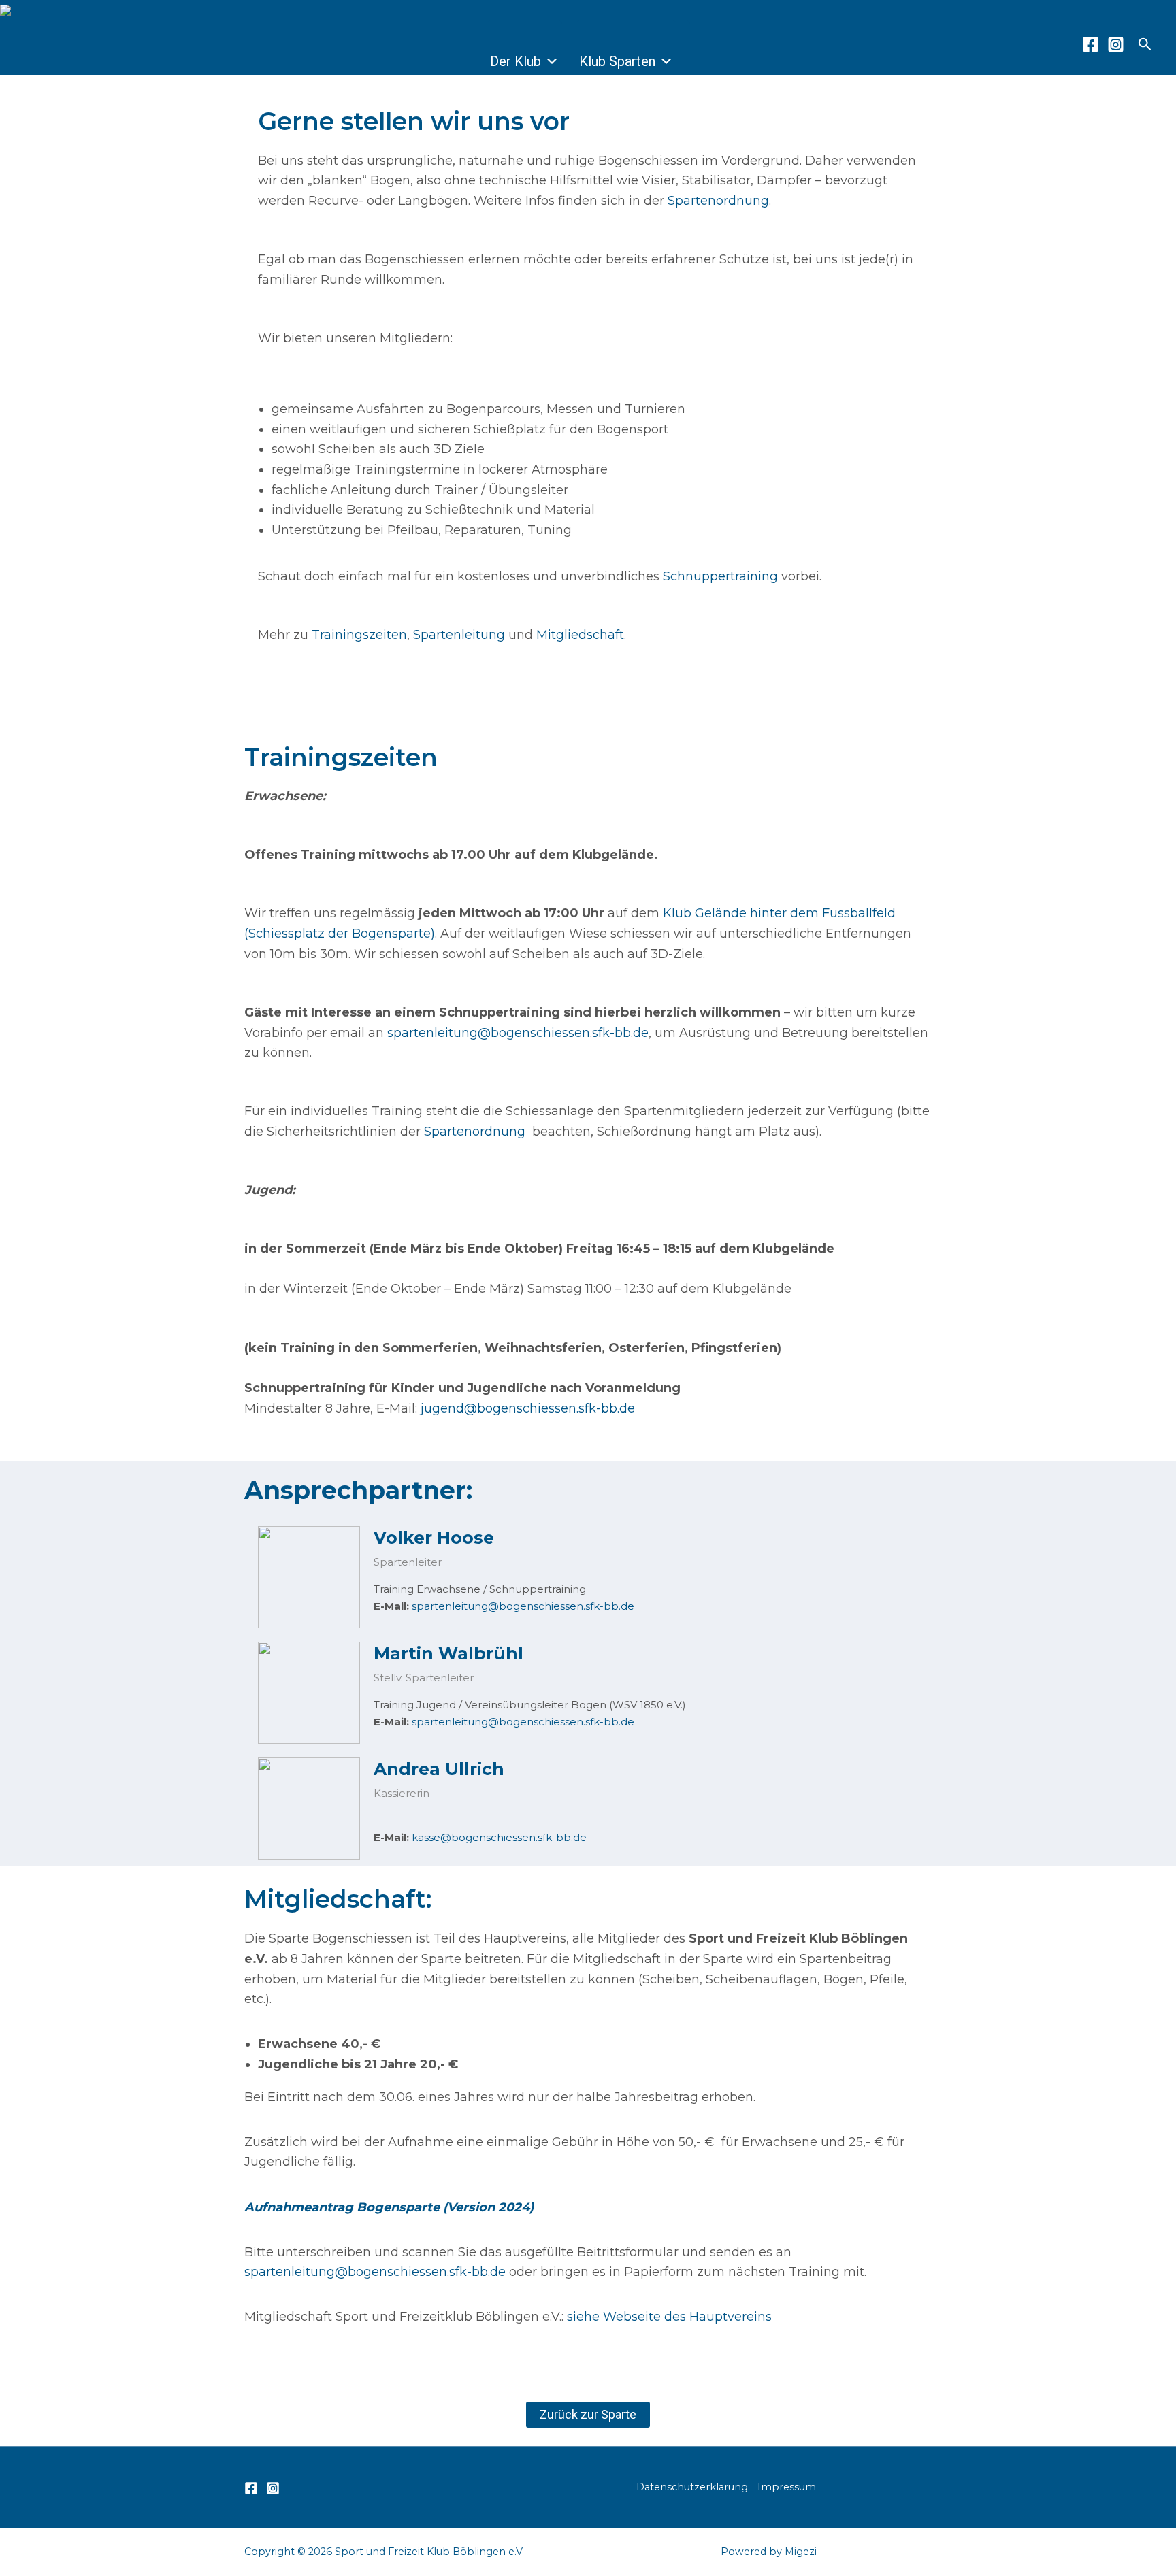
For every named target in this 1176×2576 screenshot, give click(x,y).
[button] (1145, 45)
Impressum (787, 2487)
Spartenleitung (459, 635)
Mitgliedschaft (580, 635)
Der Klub (516, 61)
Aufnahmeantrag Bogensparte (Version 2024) (391, 2207)
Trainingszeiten (359, 635)
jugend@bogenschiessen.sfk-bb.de (528, 1408)
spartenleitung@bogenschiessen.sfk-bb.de (518, 1033)
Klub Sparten (617, 61)
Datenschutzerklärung (692, 2487)
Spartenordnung (718, 201)
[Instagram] (1116, 45)
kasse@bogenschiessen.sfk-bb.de (499, 1837)
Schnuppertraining (720, 576)
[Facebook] (1091, 45)
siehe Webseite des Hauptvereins (669, 2317)
